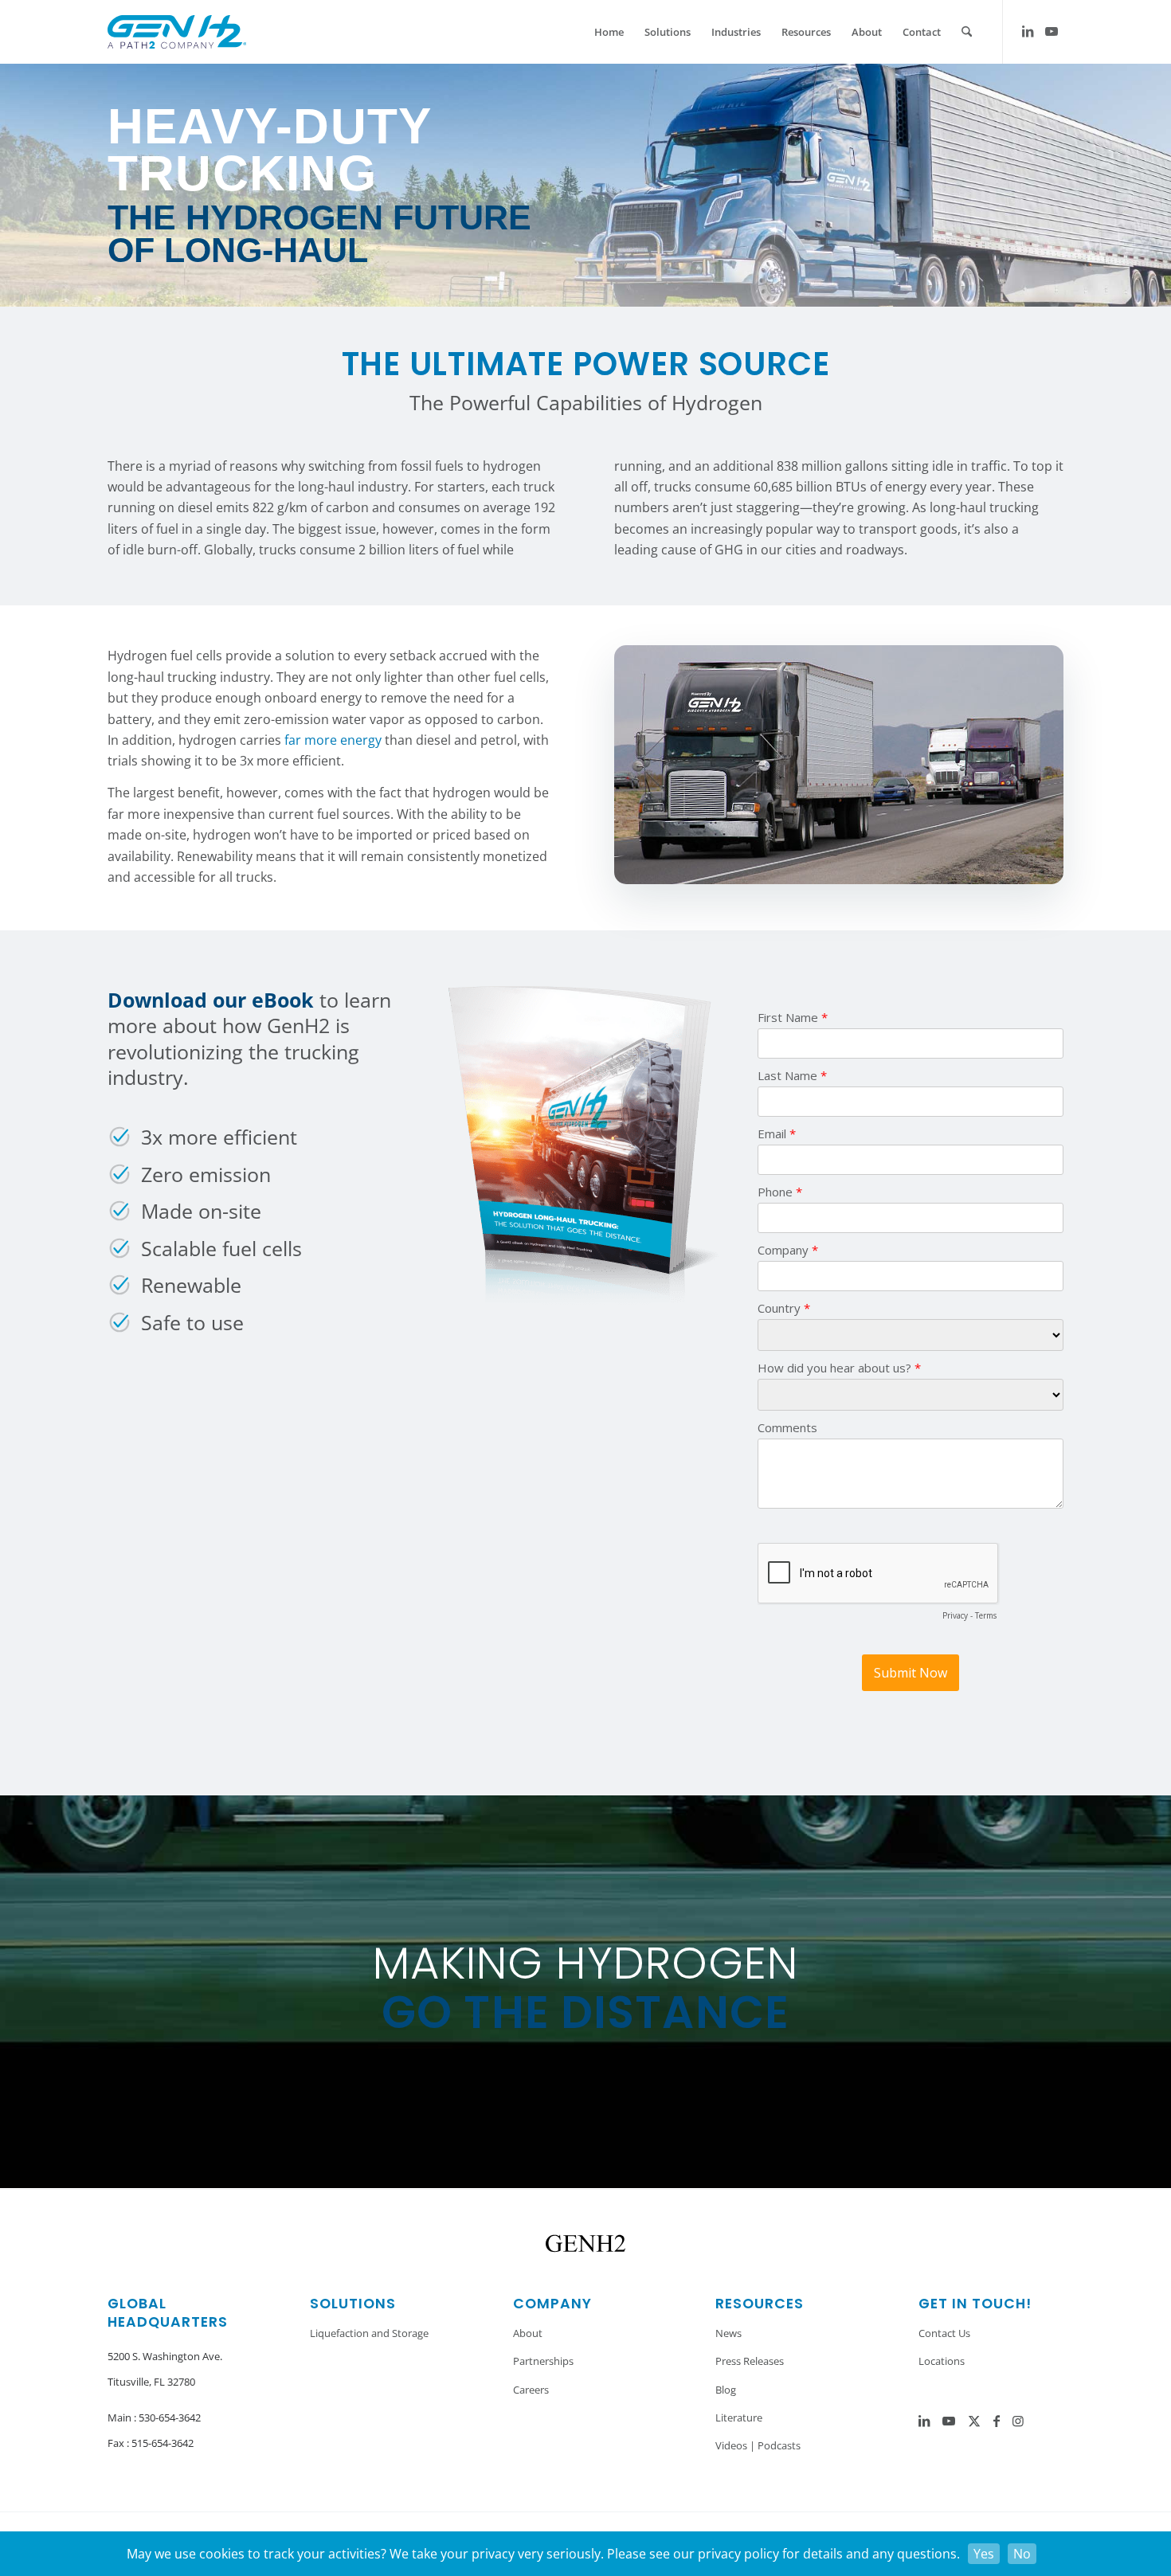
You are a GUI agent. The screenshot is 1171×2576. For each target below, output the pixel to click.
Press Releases (750, 2361)
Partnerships (543, 2361)
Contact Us (944, 2333)
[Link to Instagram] (1018, 2421)
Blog (726, 2390)
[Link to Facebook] (997, 2421)
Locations (942, 2361)
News (728, 2333)
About (528, 2333)
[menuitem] (609, 32)
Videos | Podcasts (758, 2445)
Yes (984, 2554)
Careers (531, 2390)
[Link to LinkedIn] (1028, 31)
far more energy (333, 740)
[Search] (967, 32)
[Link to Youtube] (1052, 31)
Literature (739, 2417)
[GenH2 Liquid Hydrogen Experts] (177, 32)
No (1022, 2554)
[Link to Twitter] (974, 2421)
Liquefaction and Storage (369, 2333)
